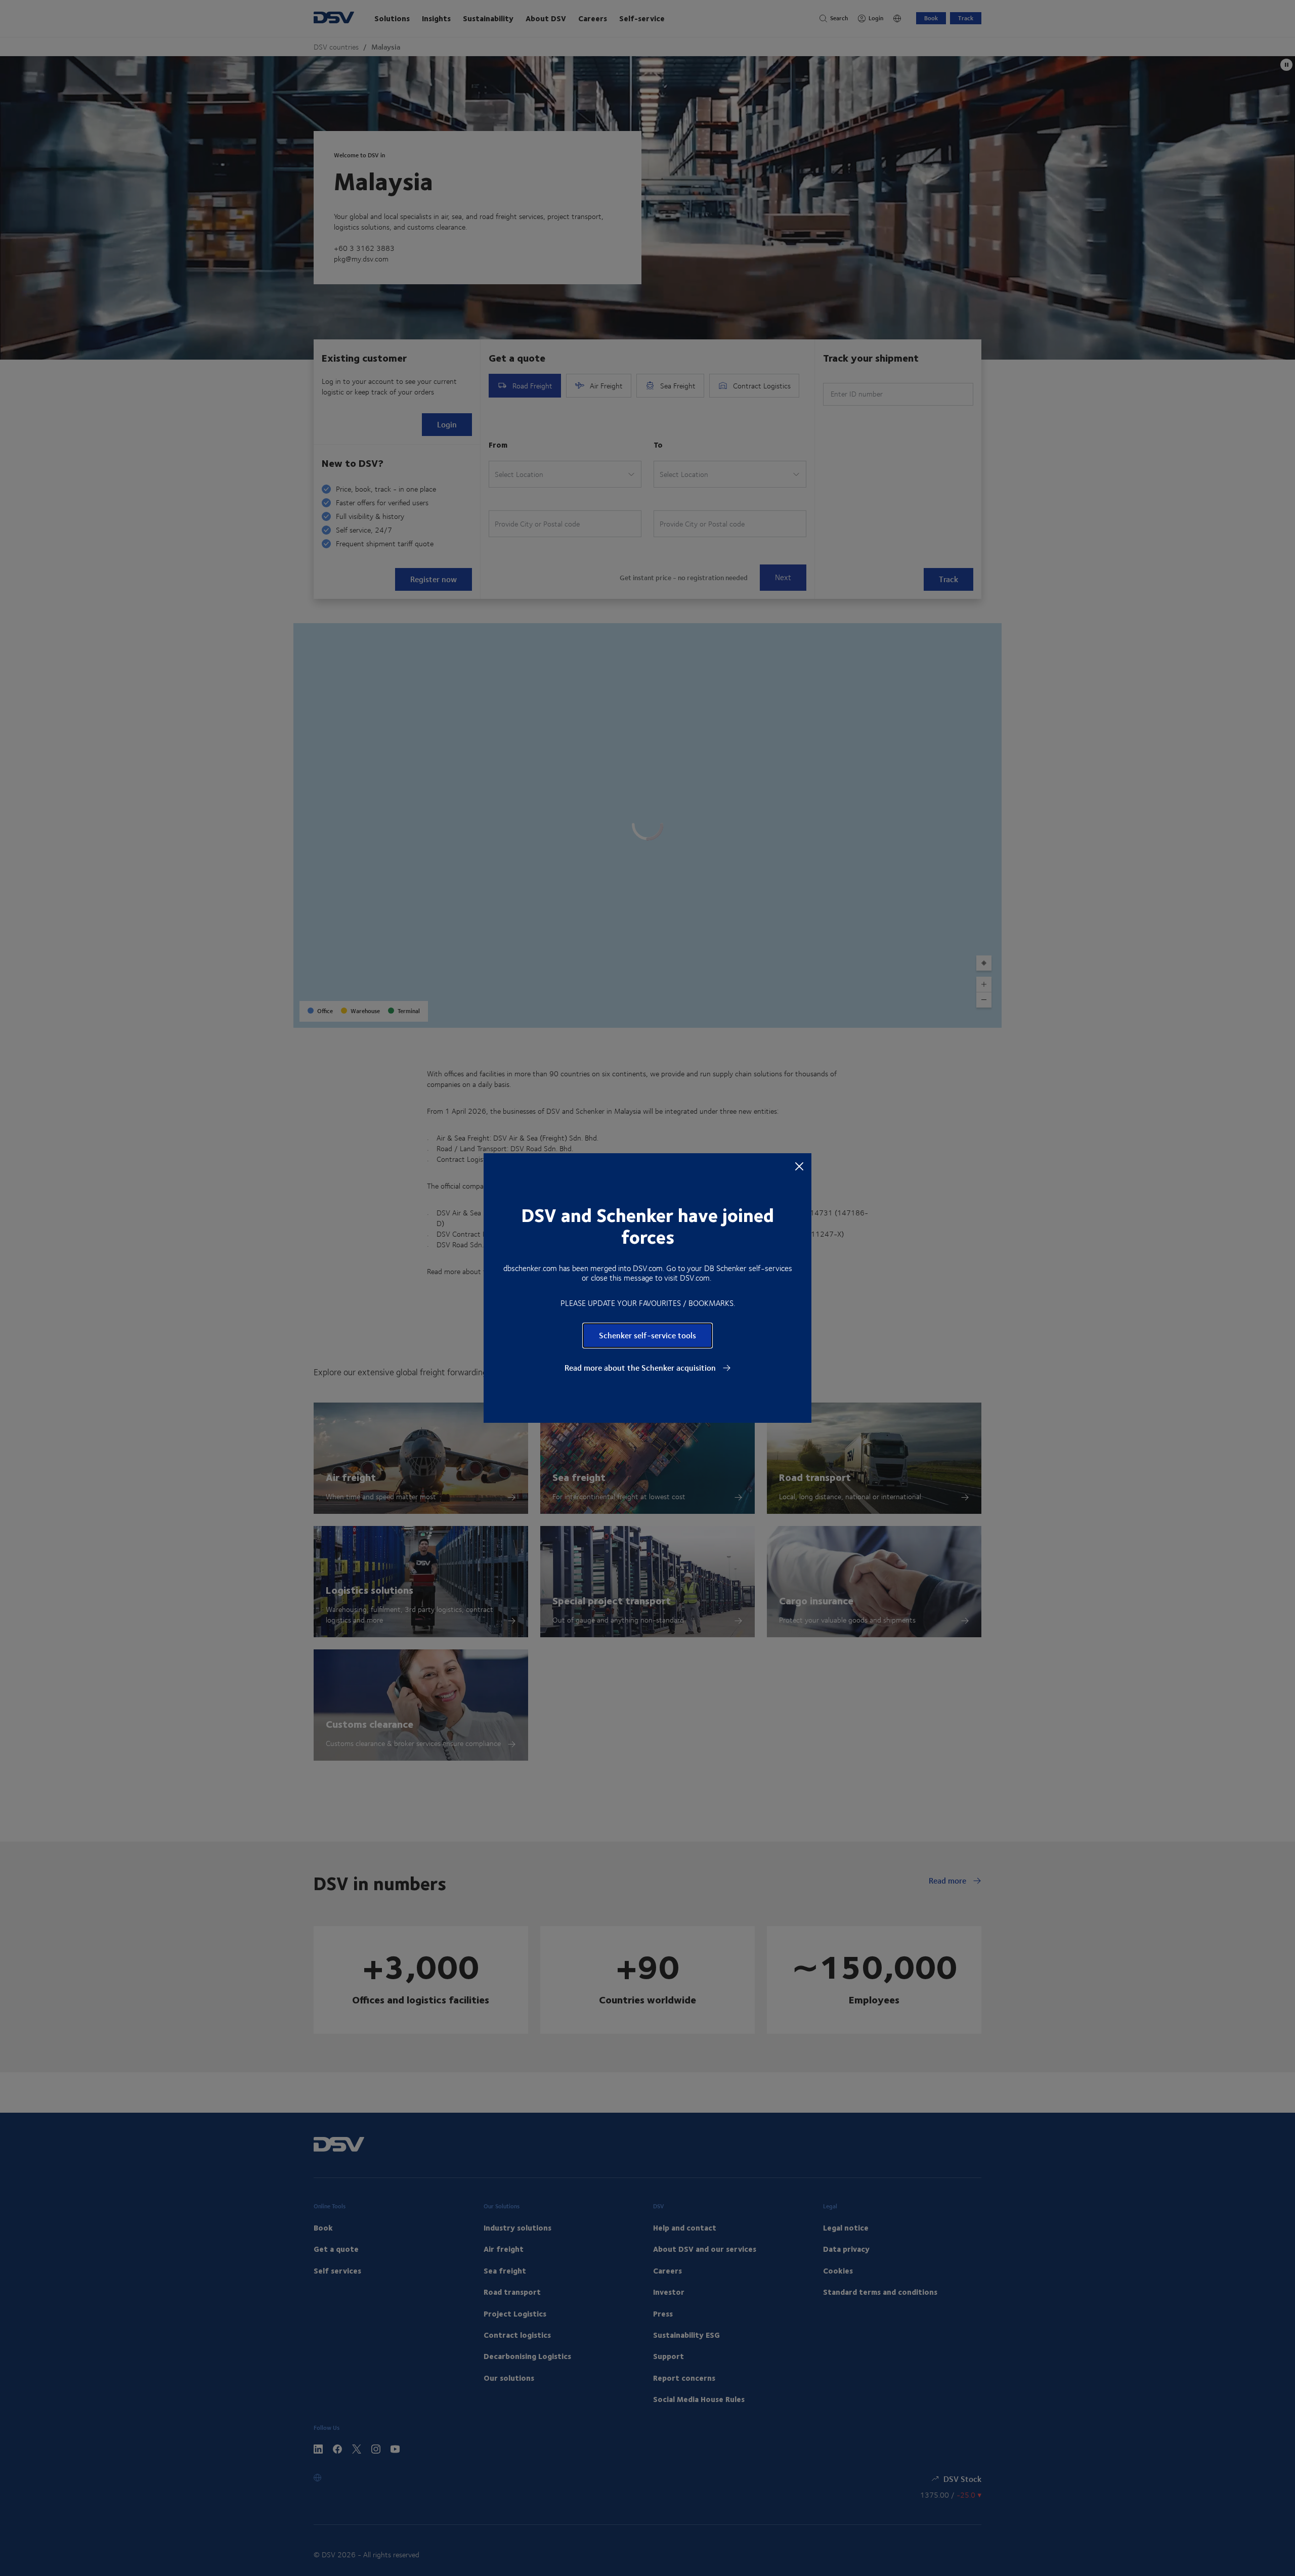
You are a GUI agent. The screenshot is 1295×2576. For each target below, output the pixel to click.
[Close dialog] (799, 1166)
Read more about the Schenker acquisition (641, 1368)
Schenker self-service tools (647, 1335)
